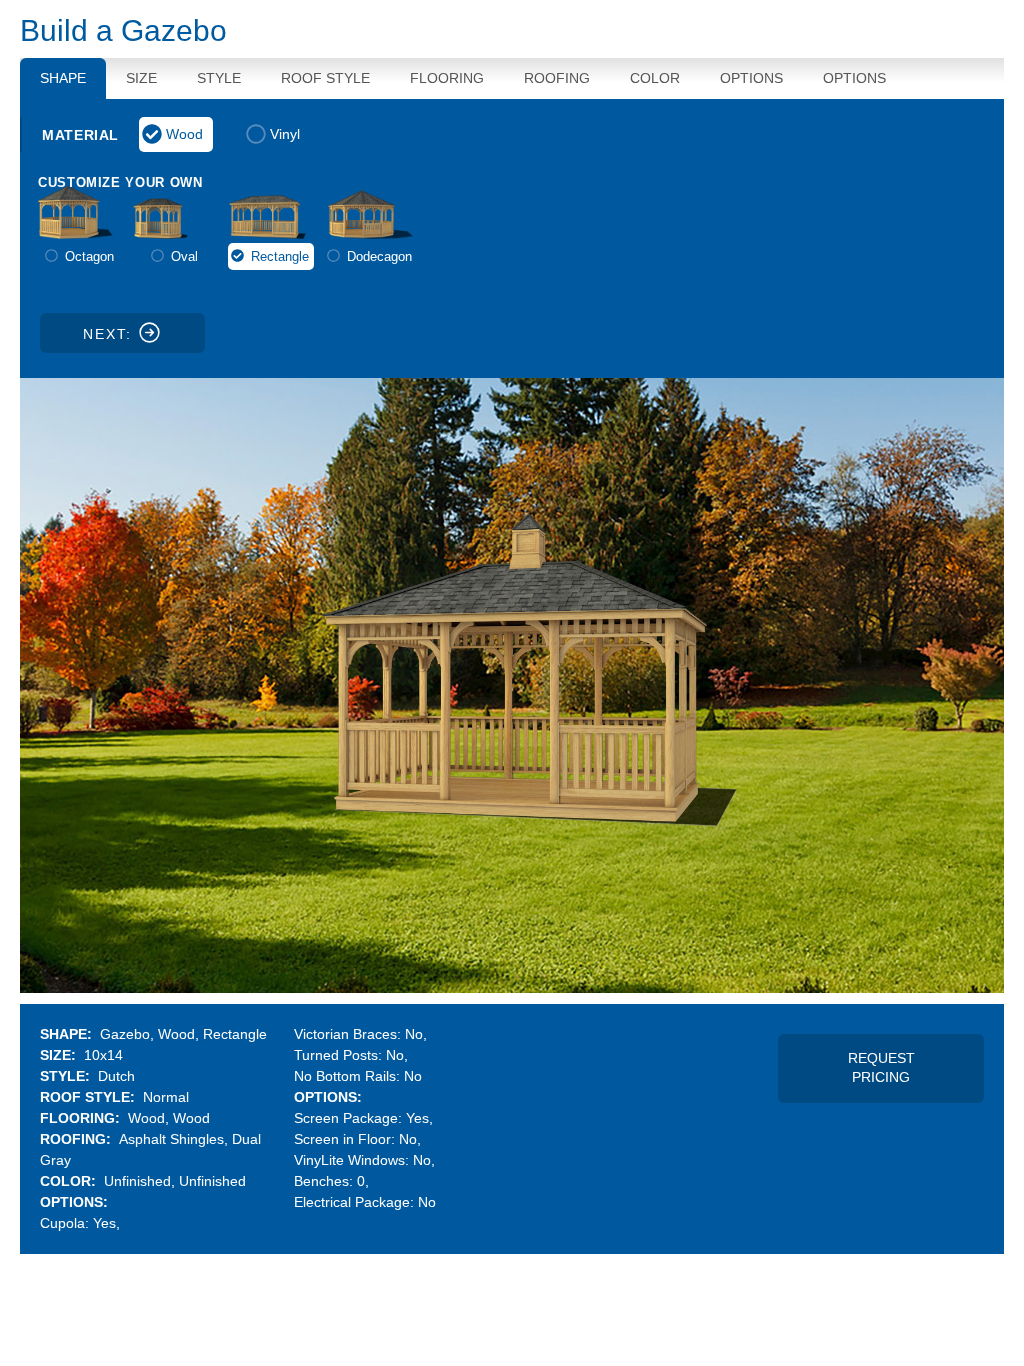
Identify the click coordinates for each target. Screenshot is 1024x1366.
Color (655, 78)
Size (141, 78)
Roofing (557, 78)
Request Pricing (881, 1068)
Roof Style (325, 78)
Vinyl (285, 134)
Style (219, 78)
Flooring (447, 78)
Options (751, 78)
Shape (63, 78)
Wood (184, 134)
